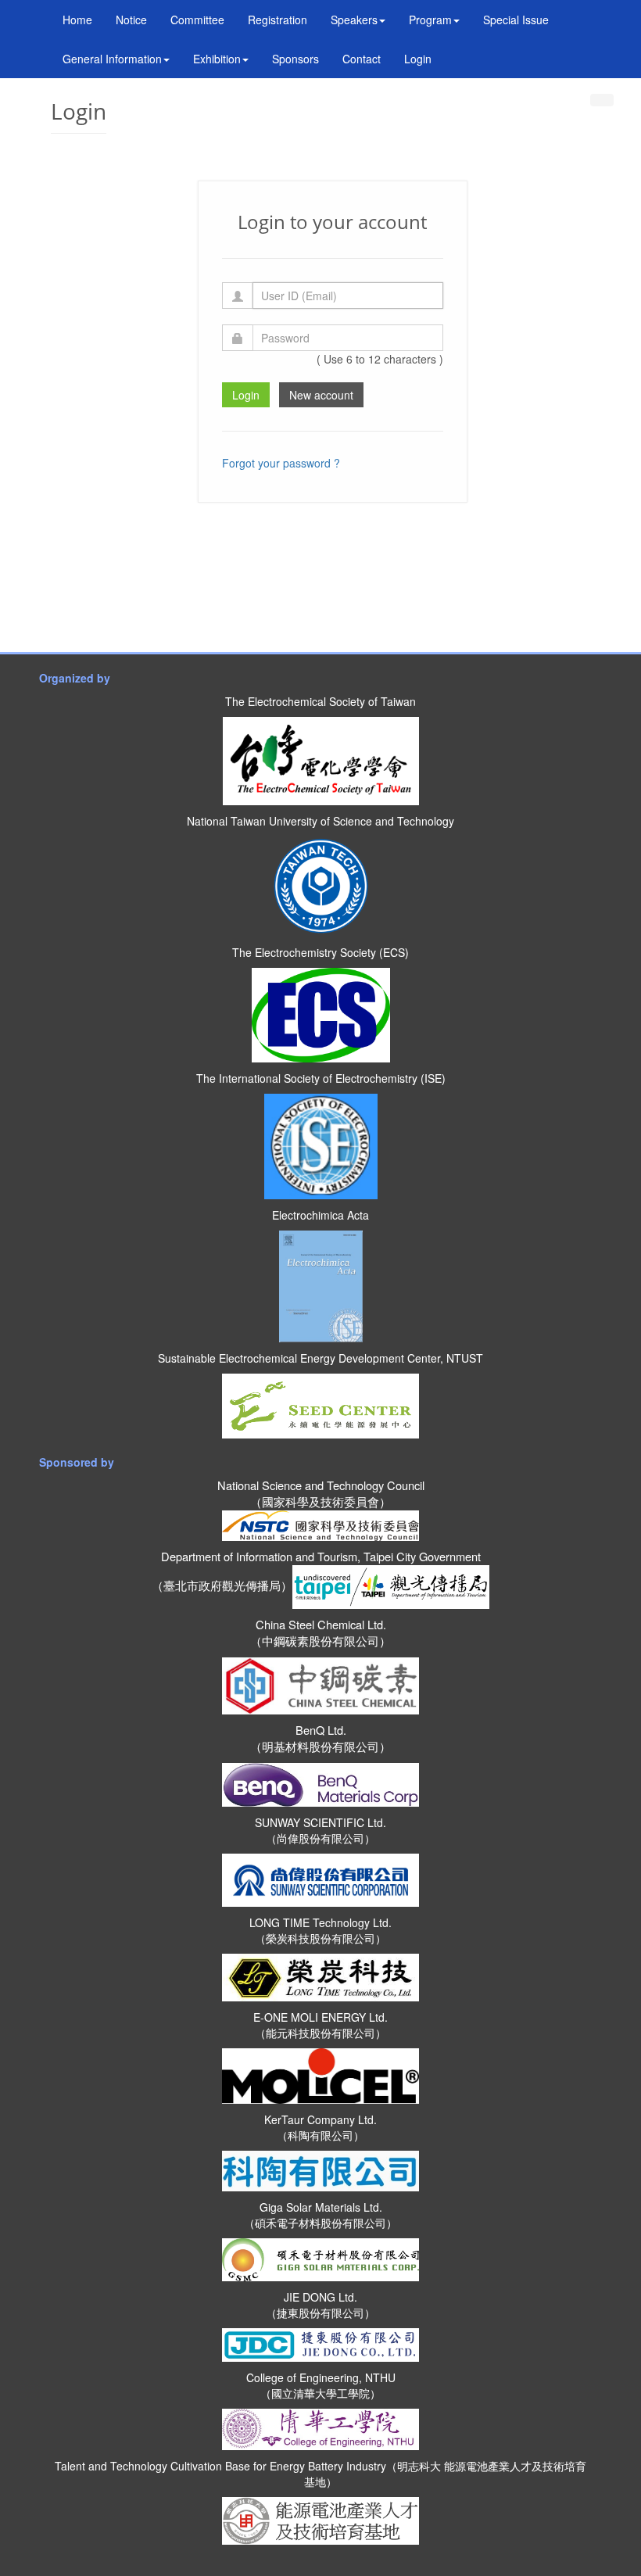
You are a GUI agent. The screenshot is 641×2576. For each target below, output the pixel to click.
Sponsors (295, 59)
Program (430, 20)
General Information (112, 59)
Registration (278, 20)
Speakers (354, 20)
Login (418, 59)
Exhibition (217, 59)
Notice (131, 20)
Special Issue (516, 20)
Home (77, 20)
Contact (362, 59)
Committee (197, 20)
